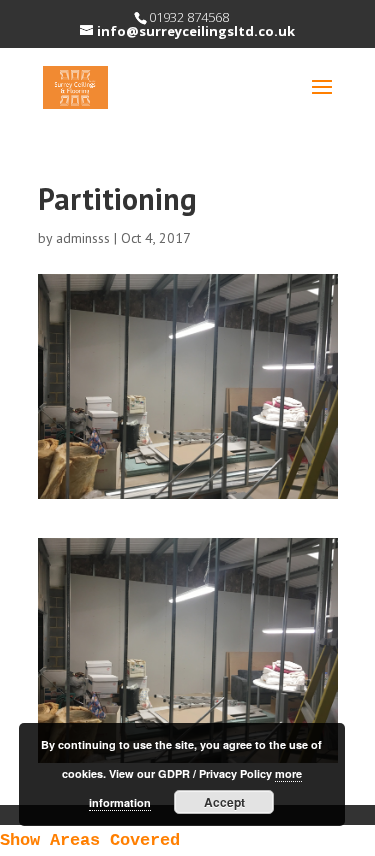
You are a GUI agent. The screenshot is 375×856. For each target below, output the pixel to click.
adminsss (83, 238)
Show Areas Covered (90, 840)
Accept (224, 802)
